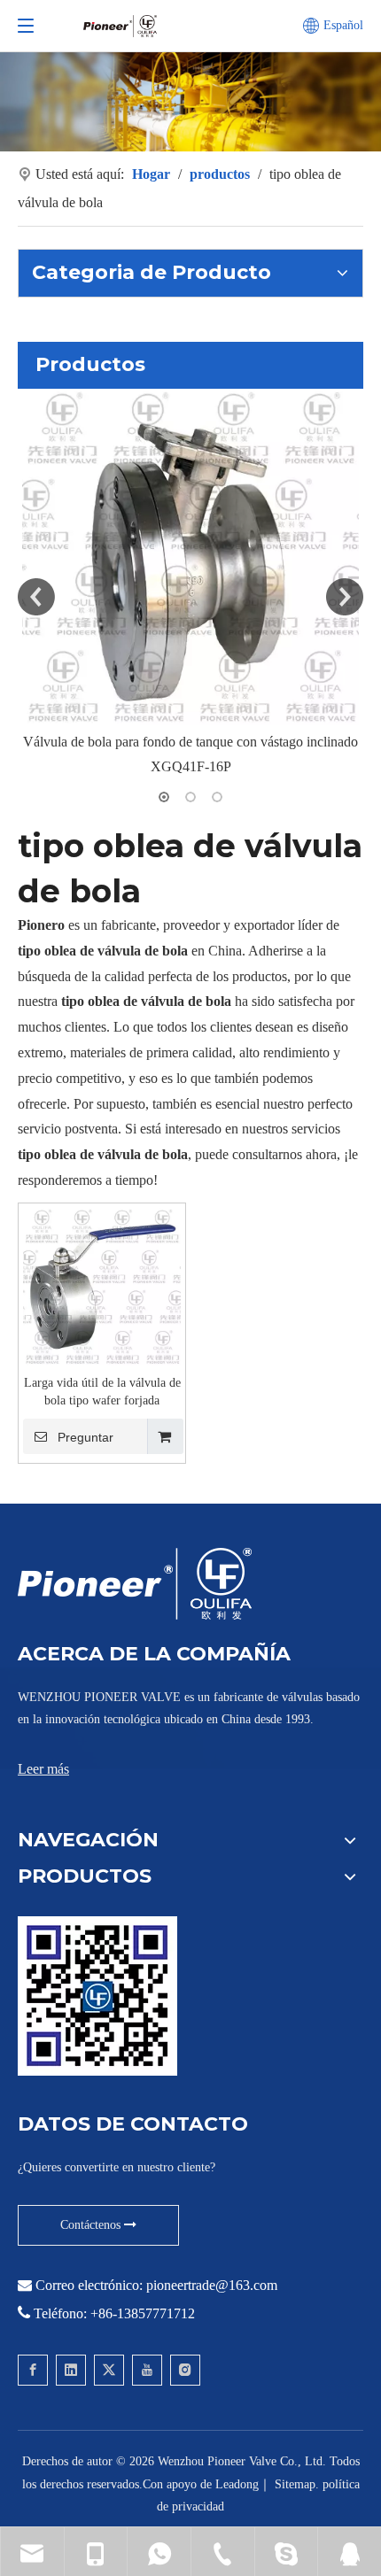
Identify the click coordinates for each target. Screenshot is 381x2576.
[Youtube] (147, 2370)
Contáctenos (92, 2225)
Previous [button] (36, 597)
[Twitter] (109, 2370)
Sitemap (295, 2484)
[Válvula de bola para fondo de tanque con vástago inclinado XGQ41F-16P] (190, 557)
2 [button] (190, 797)
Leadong (237, 2484)
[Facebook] (33, 2370)
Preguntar (86, 1437)
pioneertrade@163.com (212, 2285)
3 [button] (217, 797)
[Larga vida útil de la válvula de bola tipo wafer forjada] (102, 1285)
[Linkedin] (71, 2370)
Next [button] (345, 597)
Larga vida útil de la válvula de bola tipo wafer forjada (102, 1392)
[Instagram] (185, 2370)
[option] (190, 585)
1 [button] (164, 797)
